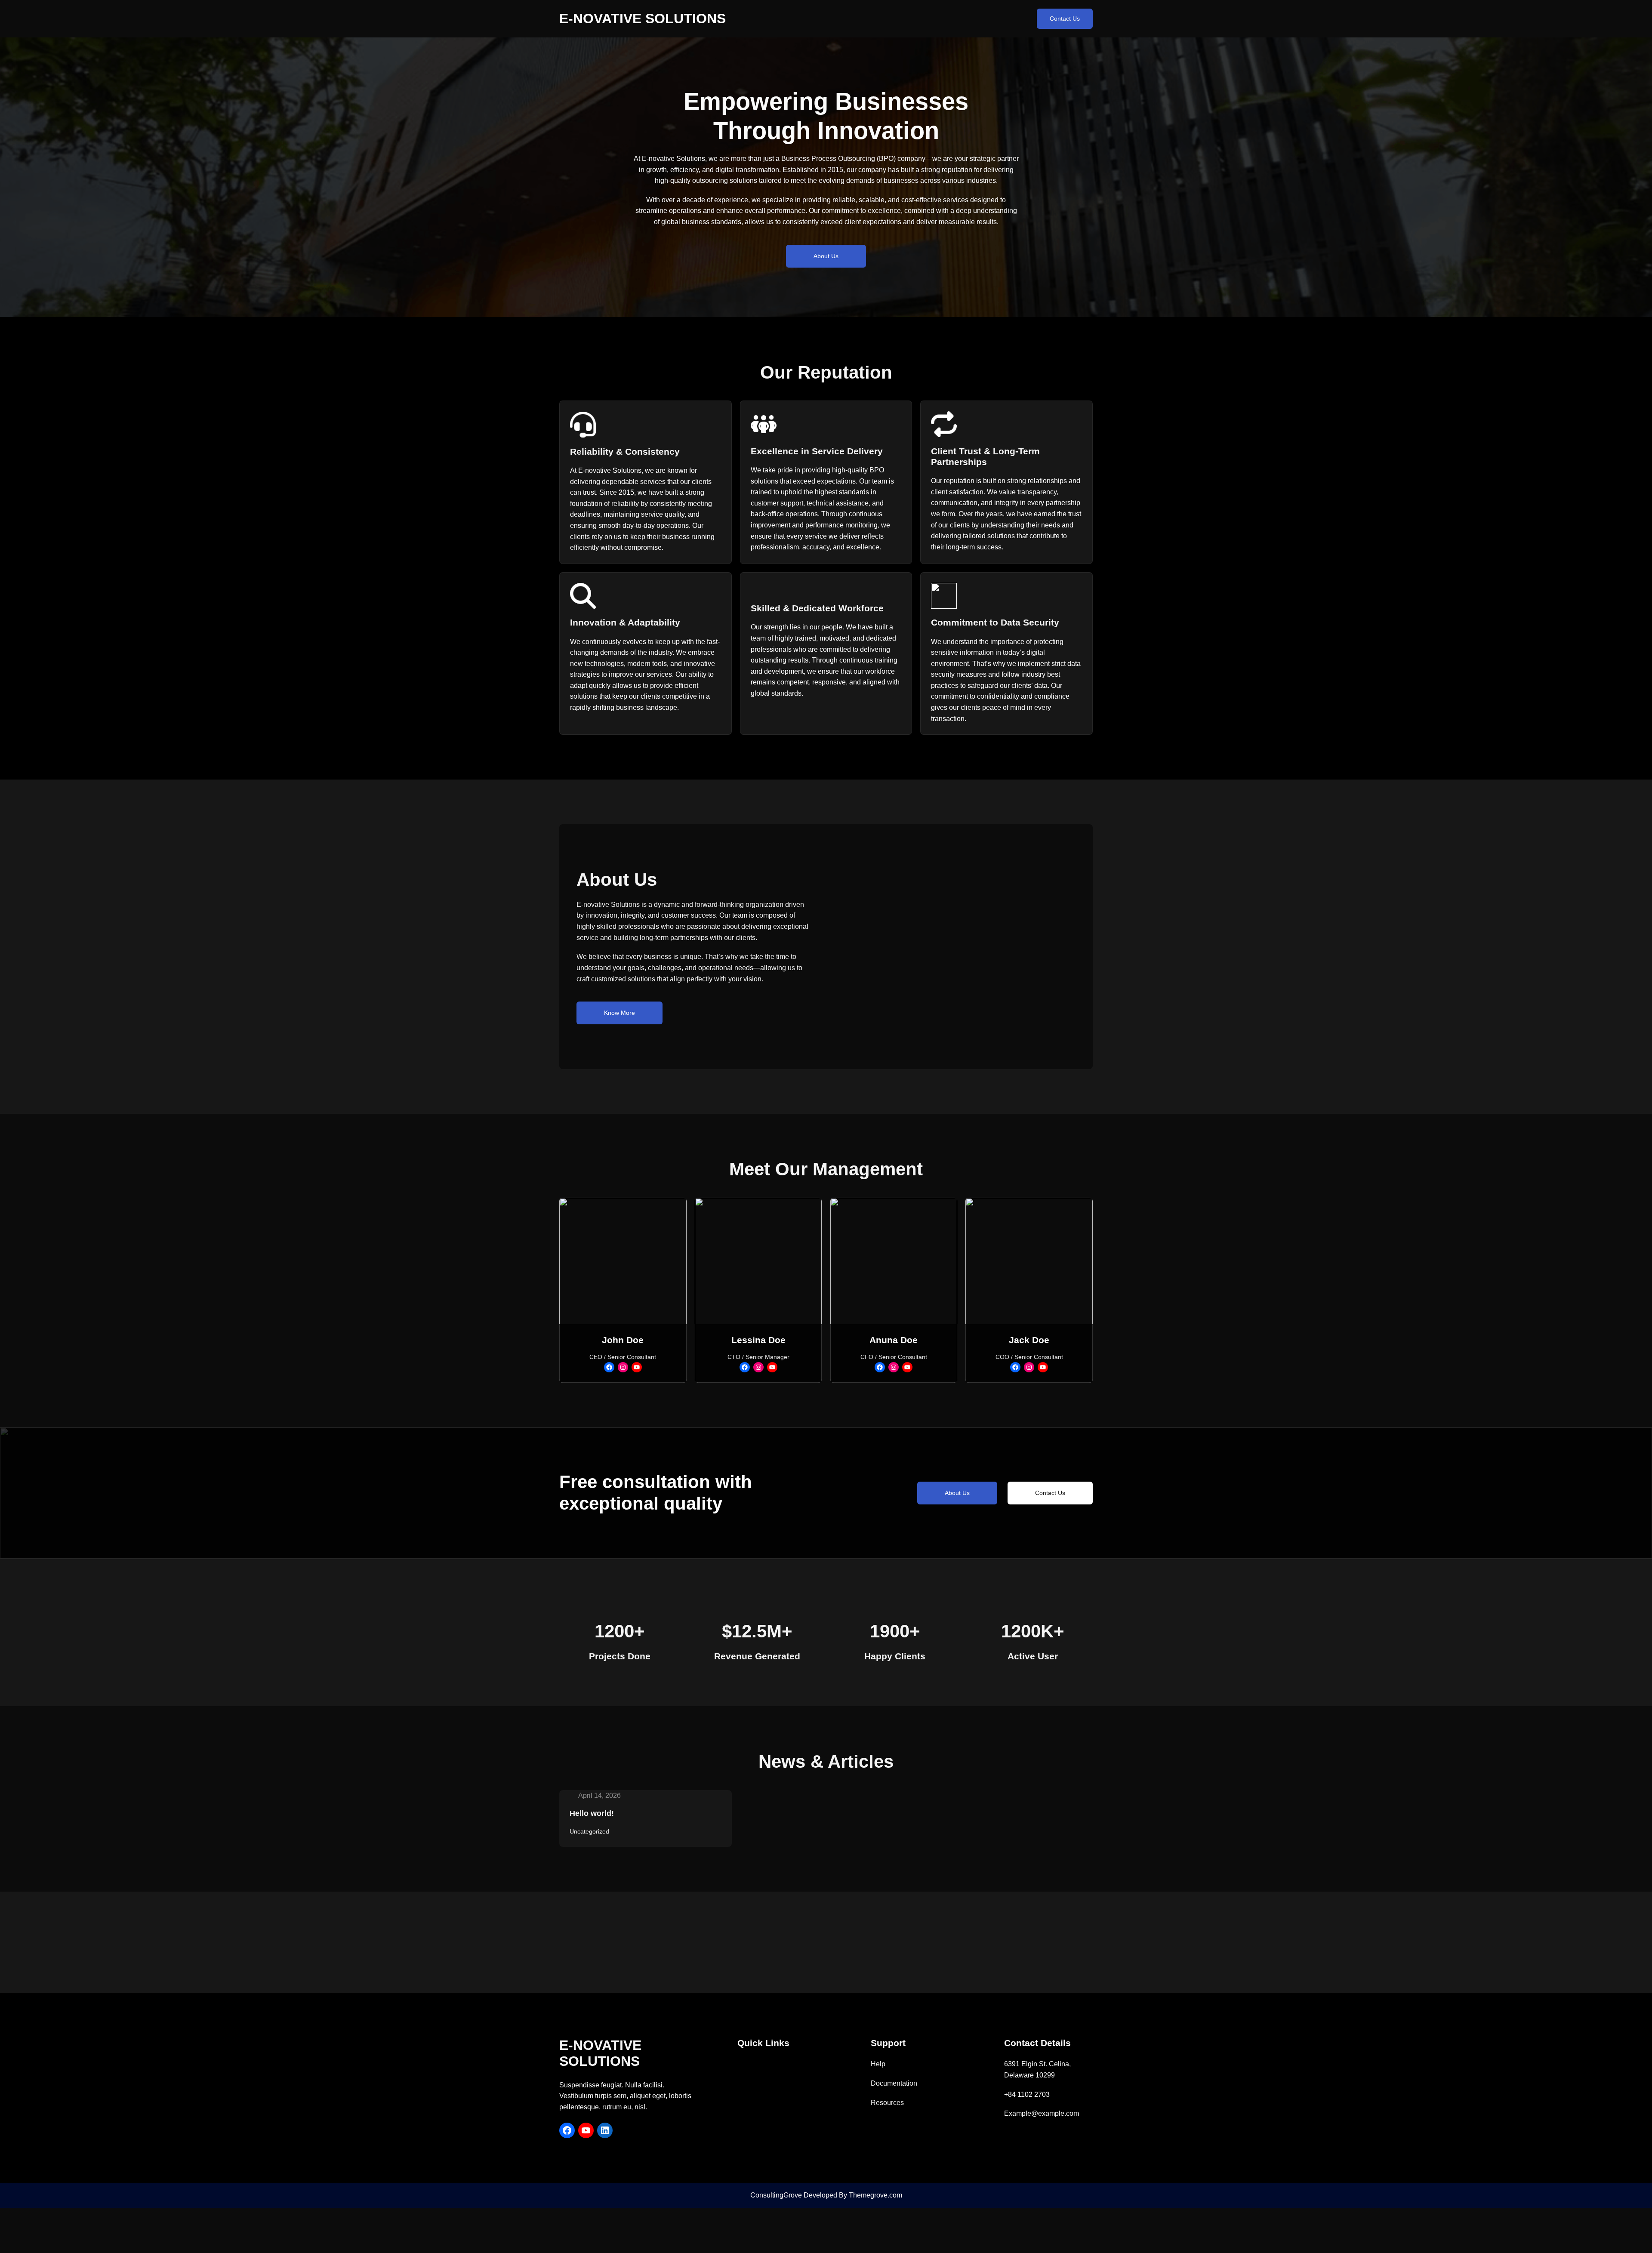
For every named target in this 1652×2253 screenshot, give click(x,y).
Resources (887, 2103)
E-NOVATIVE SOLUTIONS (643, 18)
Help (878, 2064)
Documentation (894, 2083)
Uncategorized (589, 1831)
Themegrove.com (875, 2195)
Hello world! (592, 1813)
